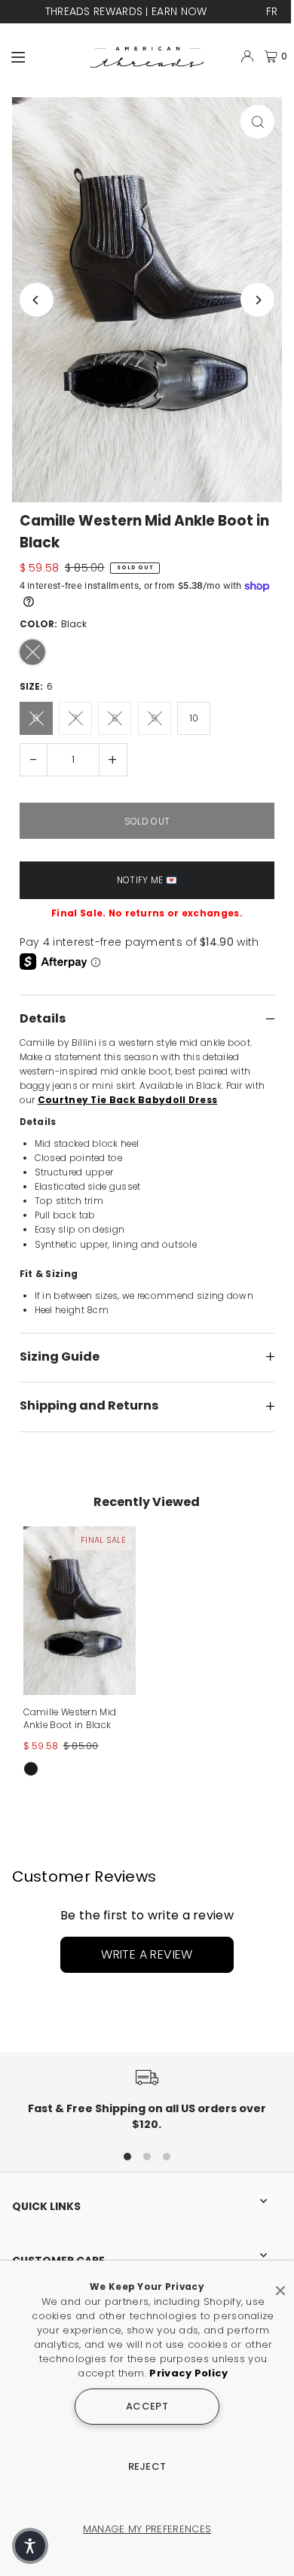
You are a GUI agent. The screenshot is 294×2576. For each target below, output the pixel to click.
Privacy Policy (188, 2373)
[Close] (280, 2285)
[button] (30, 2546)
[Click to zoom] (257, 122)
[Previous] (37, 300)
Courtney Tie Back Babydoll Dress (128, 1100)
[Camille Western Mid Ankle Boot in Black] (80, 1611)
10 (194, 718)
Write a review (147, 1954)
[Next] (257, 300)
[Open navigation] (44, 56)
